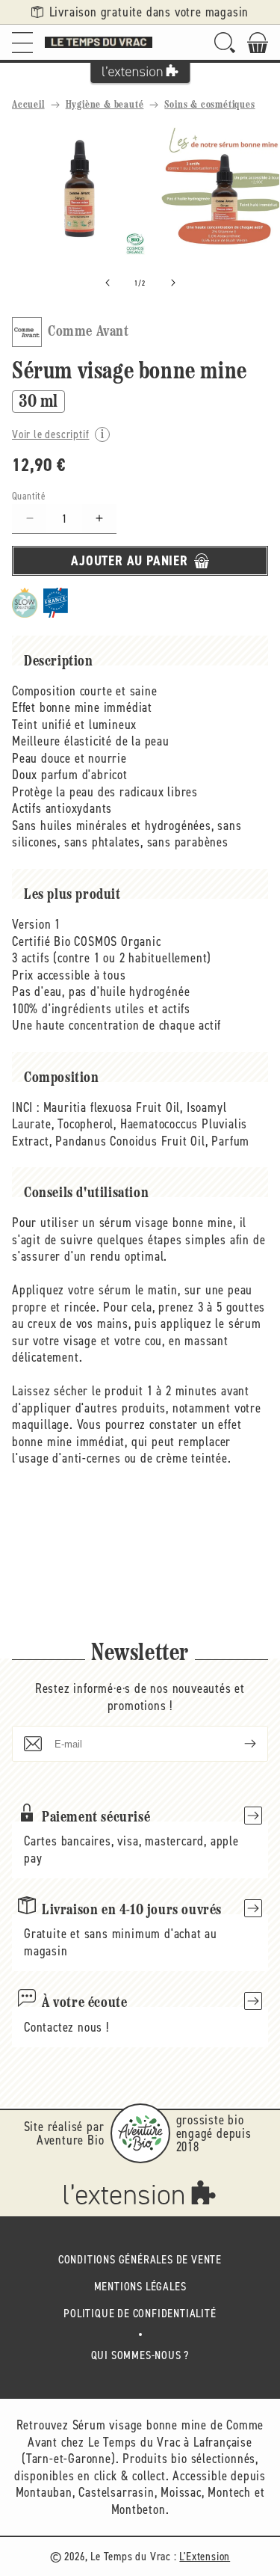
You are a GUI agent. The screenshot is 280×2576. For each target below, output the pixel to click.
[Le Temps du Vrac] (99, 42)
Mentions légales (140, 2286)
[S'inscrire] (238, 1744)
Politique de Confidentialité (140, 2313)
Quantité (29, 496)
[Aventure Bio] (140, 2133)
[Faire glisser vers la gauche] (108, 283)
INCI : (26, 1107)
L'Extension (205, 2556)
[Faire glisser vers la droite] (173, 283)
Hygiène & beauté (105, 105)
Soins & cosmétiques (209, 105)
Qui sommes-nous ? (140, 2355)
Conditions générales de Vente (140, 2259)
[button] (22, 42)
